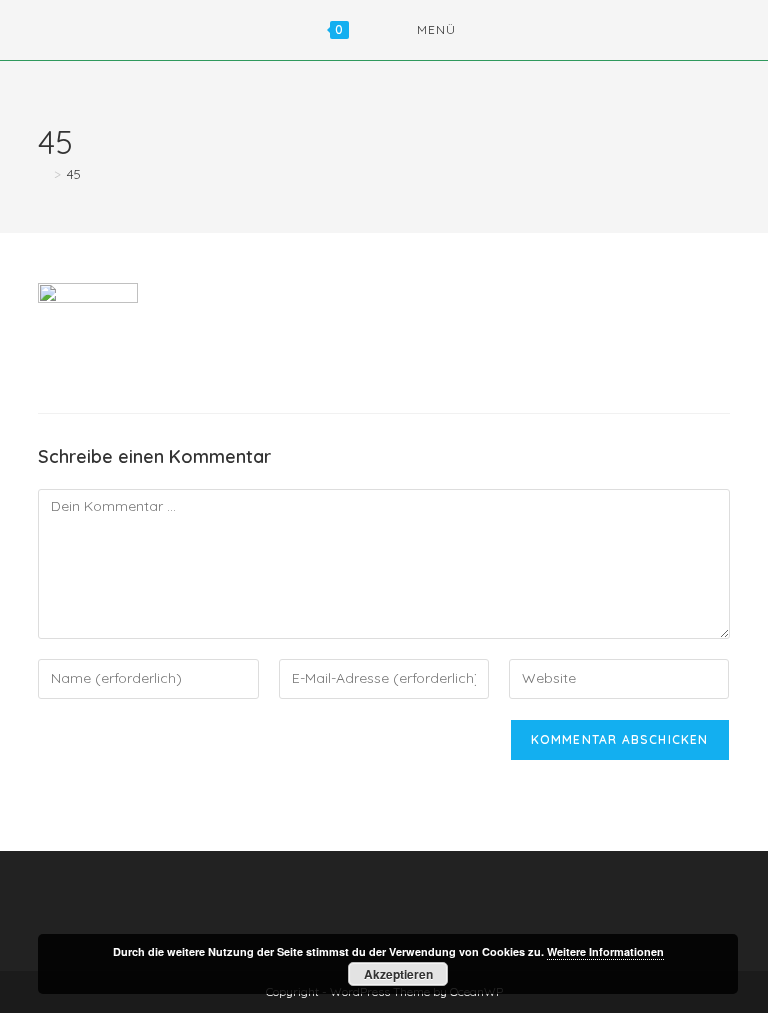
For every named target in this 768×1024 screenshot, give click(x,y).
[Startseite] (43, 174)
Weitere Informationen (605, 951)
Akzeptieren (398, 974)
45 (74, 174)
